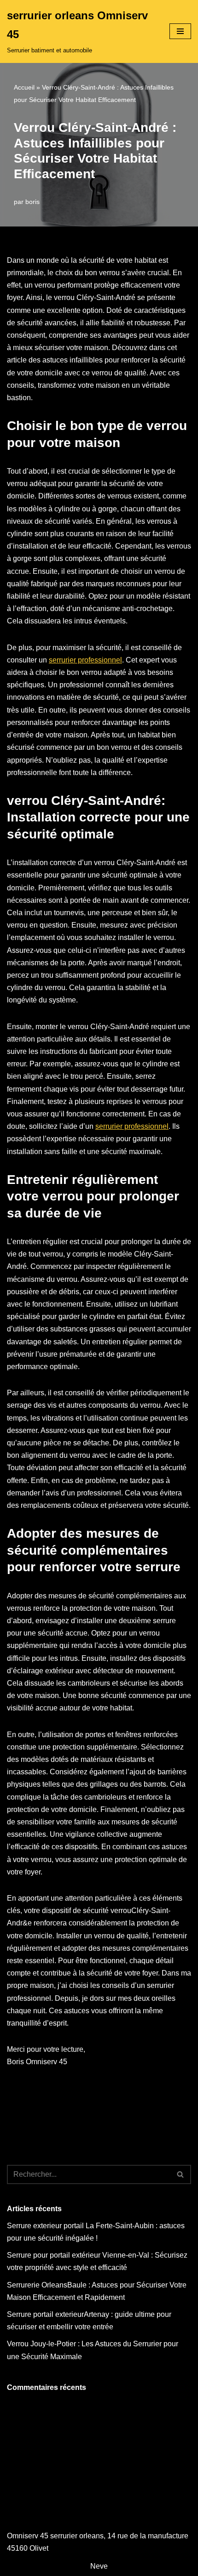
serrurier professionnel (85, 660)
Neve (99, 2566)
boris (32, 202)
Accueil (24, 87)
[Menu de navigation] (180, 31)
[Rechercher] (181, 2174)
